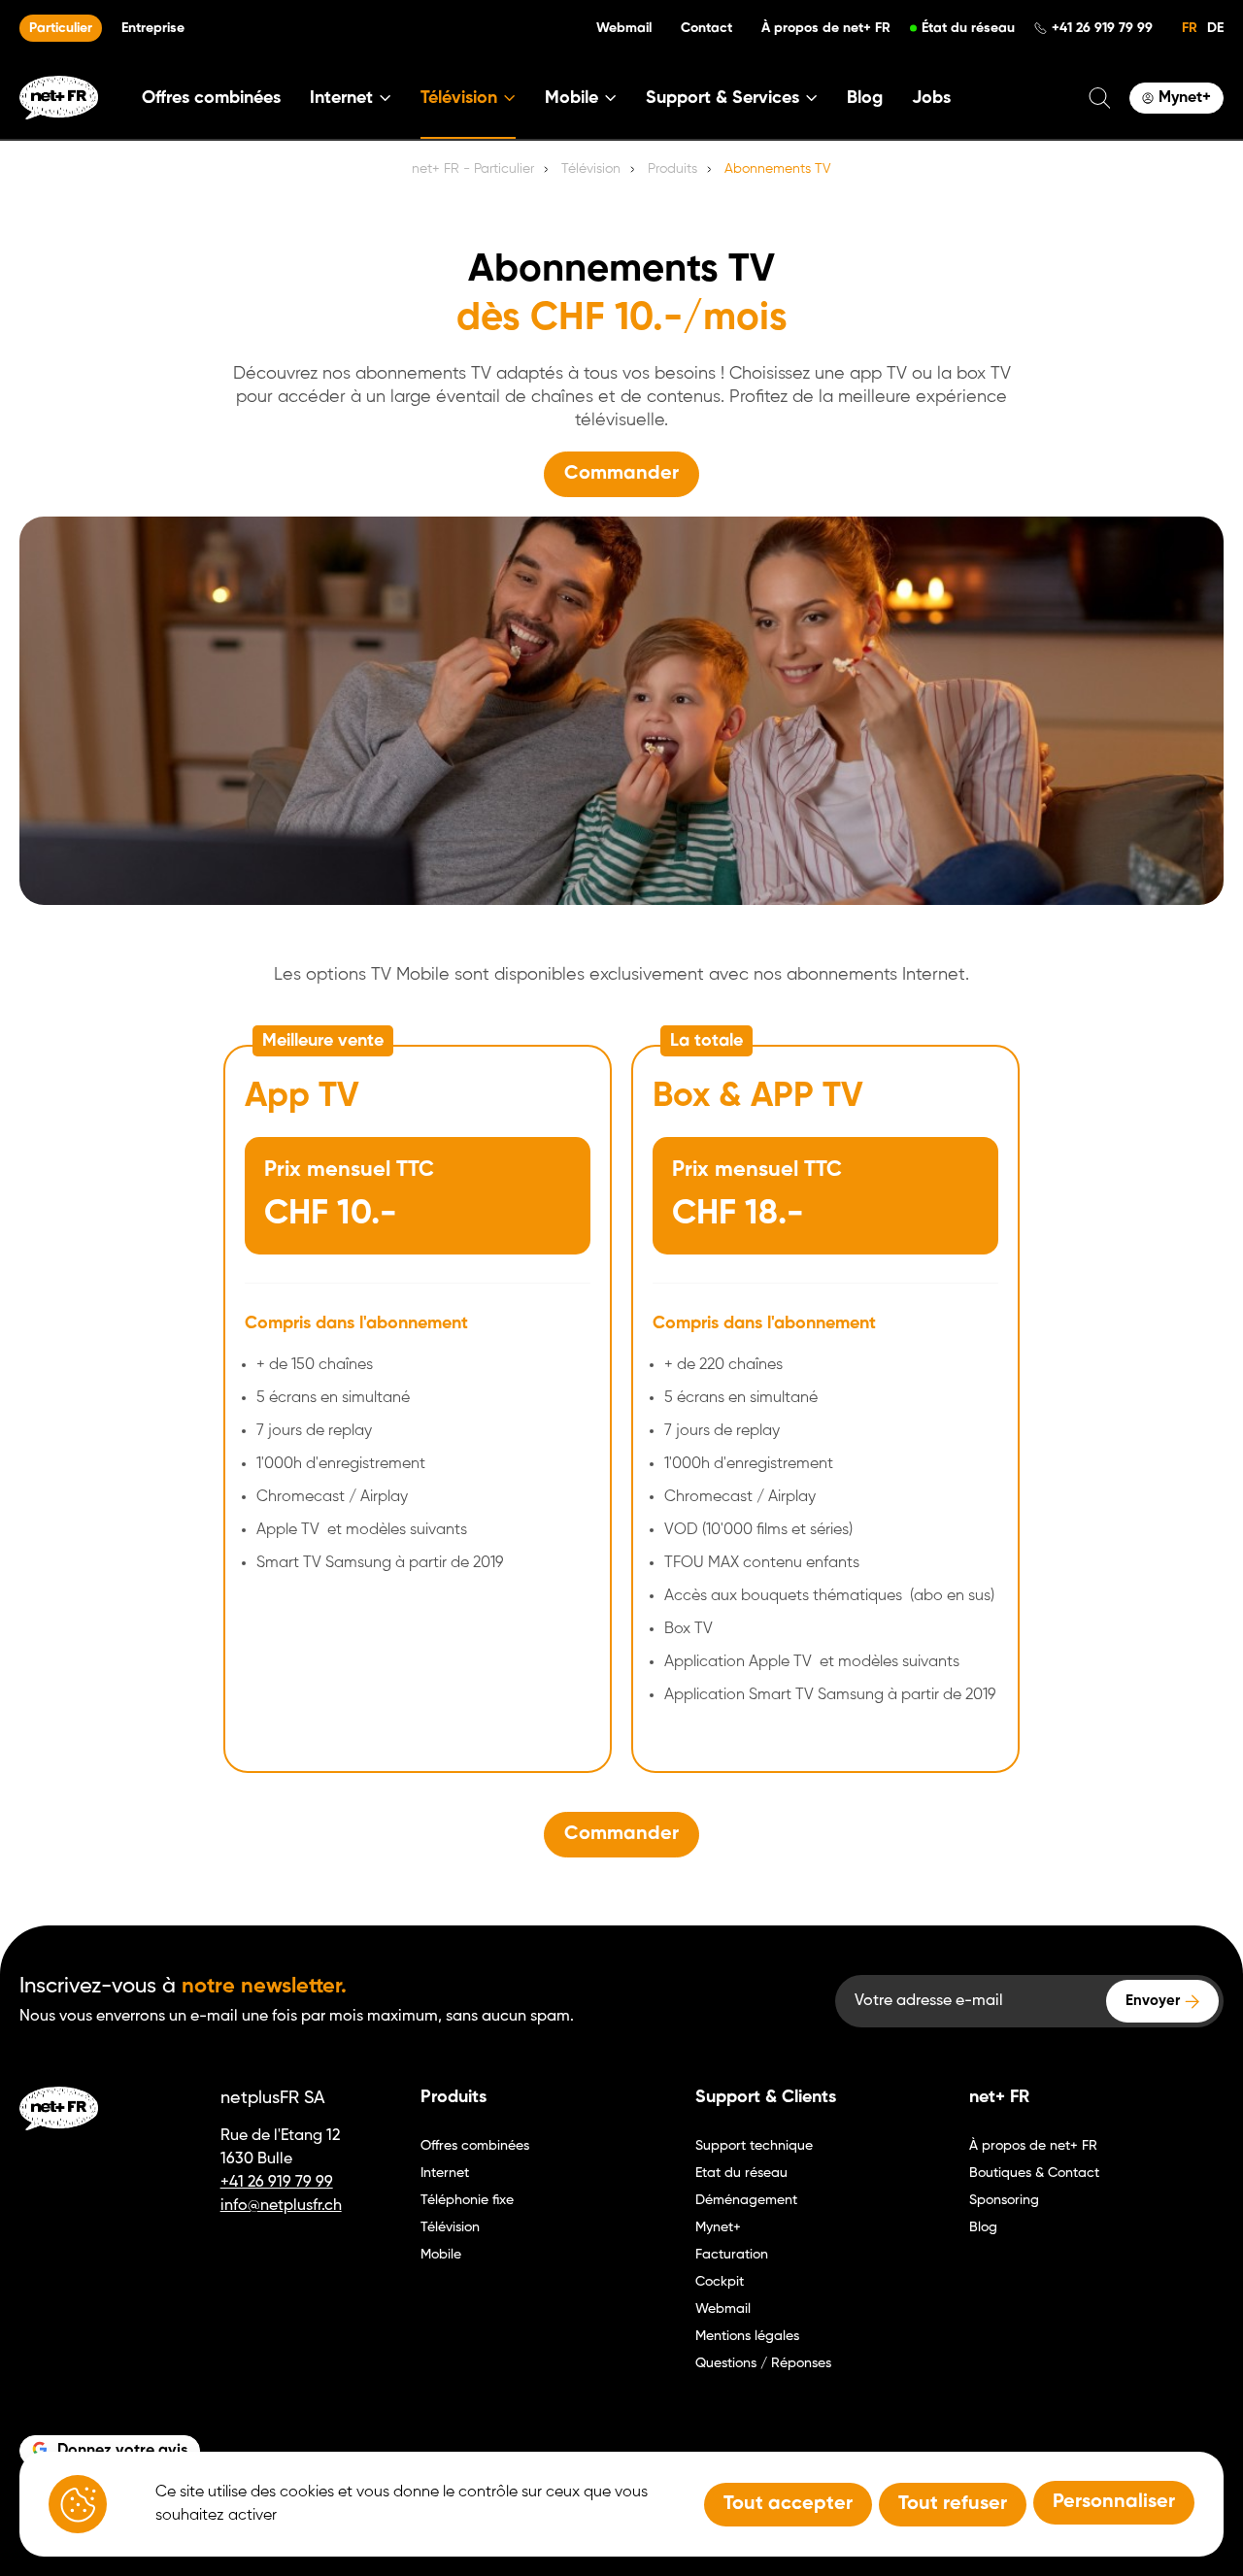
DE (1215, 28)
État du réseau (968, 28)
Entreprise (153, 28)
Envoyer (1153, 2001)
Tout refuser (953, 2504)
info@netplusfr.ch (281, 2206)
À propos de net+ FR (826, 28)
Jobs (931, 98)
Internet (445, 2173)
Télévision (450, 2227)
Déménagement (746, 2200)
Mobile (441, 2255)
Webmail (624, 28)
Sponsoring (1004, 2200)
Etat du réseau (741, 2173)
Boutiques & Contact (1034, 2173)
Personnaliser (1114, 2502)
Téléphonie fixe (467, 2200)
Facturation (732, 2255)
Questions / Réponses (763, 2363)
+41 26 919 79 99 (1102, 28)
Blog (865, 98)
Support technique (754, 2146)
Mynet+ (718, 2227)
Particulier (61, 28)
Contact (706, 28)
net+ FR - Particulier (473, 169)
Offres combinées (211, 98)
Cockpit (720, 2282)
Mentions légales (747, 2336)
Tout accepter (788, 2504)
